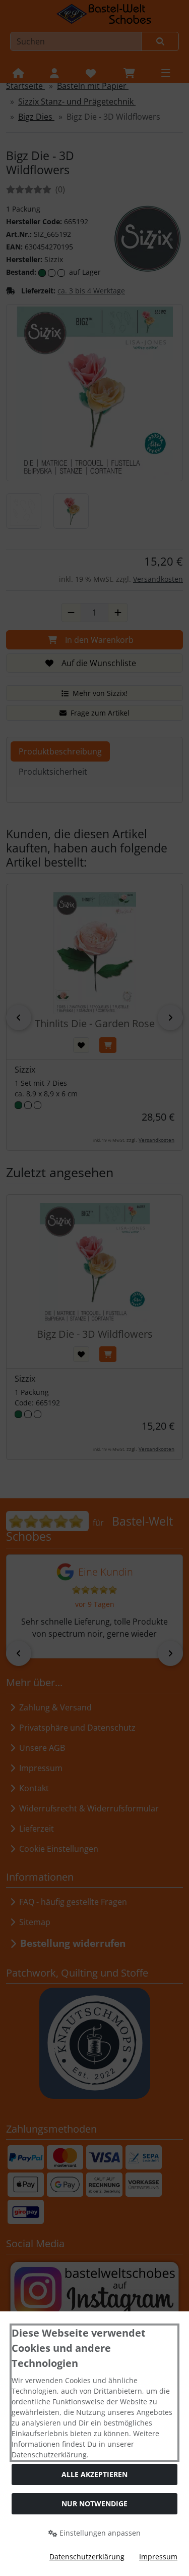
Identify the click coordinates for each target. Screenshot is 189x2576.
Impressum (158, 2557)
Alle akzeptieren (94, 2474)
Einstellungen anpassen (99, 2533)
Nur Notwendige (94, 2504)
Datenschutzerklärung (87, 2557)
